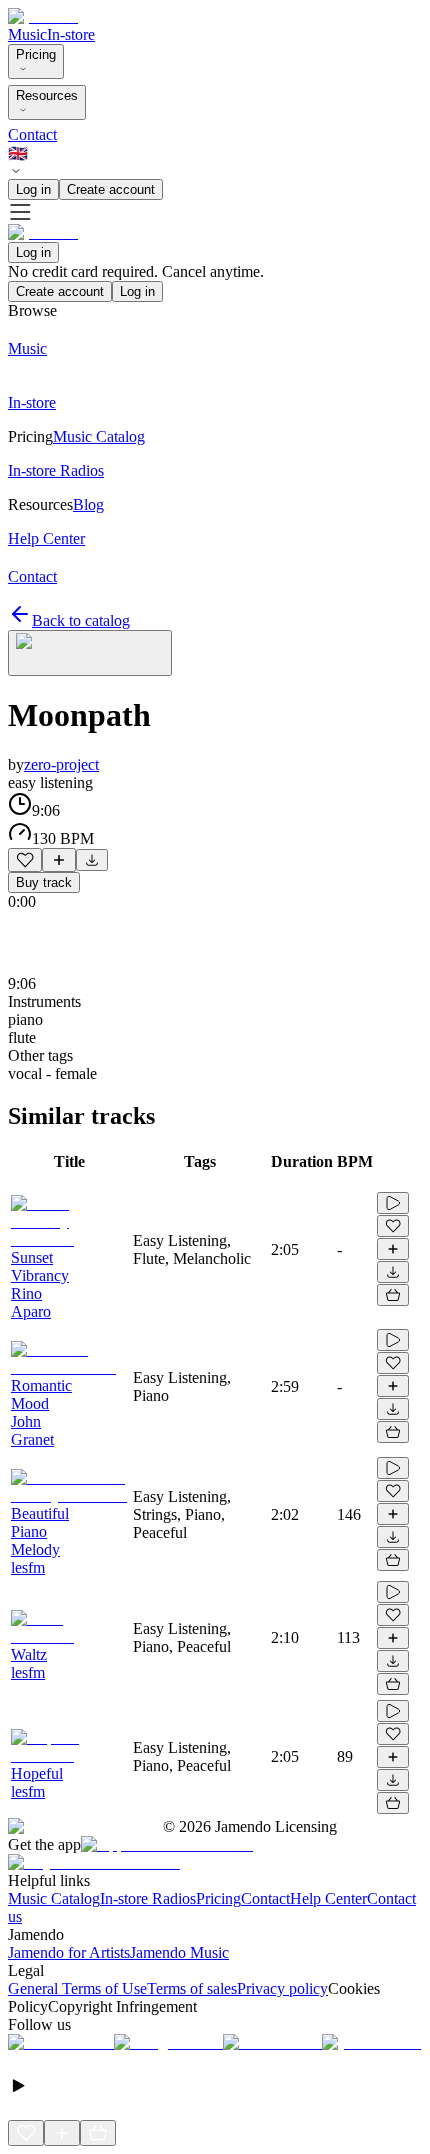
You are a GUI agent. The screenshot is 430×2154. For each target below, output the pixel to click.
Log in (33, 189)
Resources (47, 95)
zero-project (61, 764)
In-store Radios (148, 1898)
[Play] (90, 653)
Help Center (328, 1898)
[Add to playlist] (59, 860)
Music (27, 34)
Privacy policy (282, 1988)
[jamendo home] (43, 16)
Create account (111, 189)
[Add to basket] (393, 1295)
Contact (32, 134)
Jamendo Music (179, 1952)
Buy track (44, 882)
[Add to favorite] (25, 860)
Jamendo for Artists (69, 1952)
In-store (71, 34)
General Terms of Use (77, 1988)
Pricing (36, 54)
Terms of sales (192, 1988)
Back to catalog (81, 620)
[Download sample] (92, 860)
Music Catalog (54, 1898)
